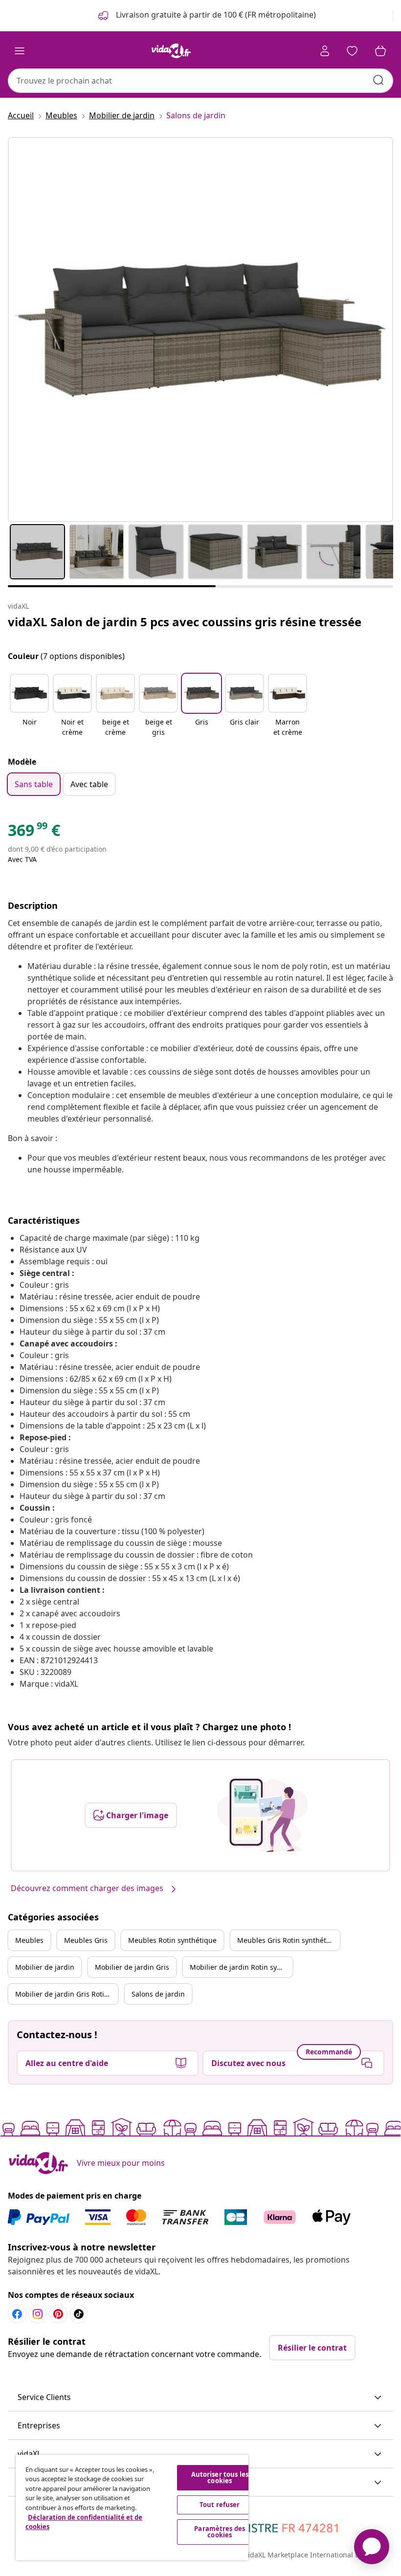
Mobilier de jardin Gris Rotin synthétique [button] (67, 1994)
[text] (34, 833)
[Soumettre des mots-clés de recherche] (379, 80)
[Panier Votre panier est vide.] (380, 51)
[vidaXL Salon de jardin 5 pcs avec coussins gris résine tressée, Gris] (200, 330)
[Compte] (325, 51)
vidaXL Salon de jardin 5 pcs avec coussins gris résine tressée (185, 622)
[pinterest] (58, 2314)
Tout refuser (220, 2505)
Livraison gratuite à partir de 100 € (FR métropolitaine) (215, 15)
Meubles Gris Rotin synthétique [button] (289, 1940)
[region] (132, 2508)
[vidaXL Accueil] (171, 51)
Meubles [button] (29, 1940)
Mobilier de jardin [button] (45, 1967)
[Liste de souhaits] (352, 51)
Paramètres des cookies (220, 2532)
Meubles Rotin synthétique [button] (172, 1940)
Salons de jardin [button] (158, 1994)
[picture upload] (262, 1815)
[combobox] (200, 81)
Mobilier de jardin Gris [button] (132, 1967)
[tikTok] (79, 2314)
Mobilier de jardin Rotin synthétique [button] (241, 1967)
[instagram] (38, 2314)
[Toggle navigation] (20, 51)
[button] (29, 706)
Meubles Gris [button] (86, 1940)
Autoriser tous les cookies (220, 2477)
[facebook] (17, 2314)
